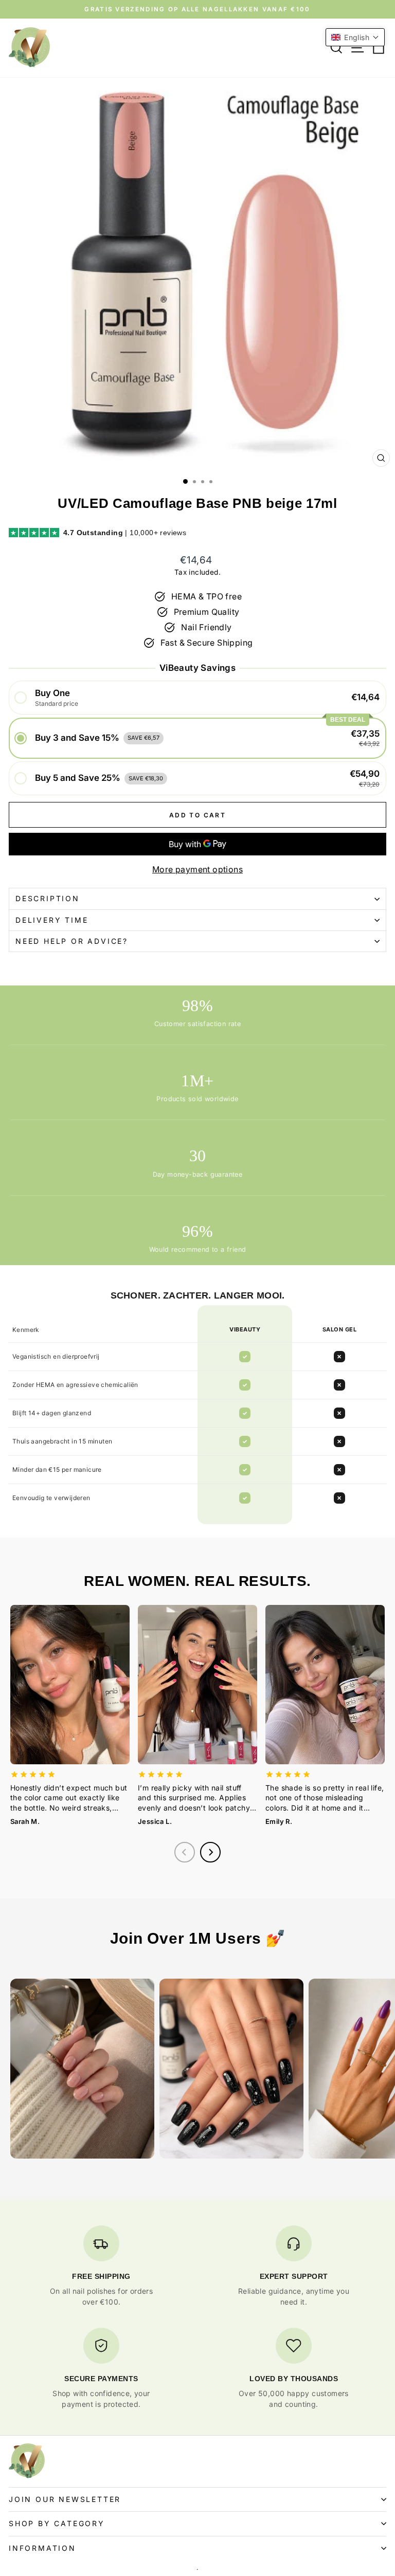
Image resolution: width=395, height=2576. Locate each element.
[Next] (210, 1852)
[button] (197, 698)
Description (48, 898)
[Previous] (185, 1852)
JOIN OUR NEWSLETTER (65, 2499)
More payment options (197, 869)
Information (42, 2548)
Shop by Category (57, 2523)
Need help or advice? (72, 941)
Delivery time (52, 920)
